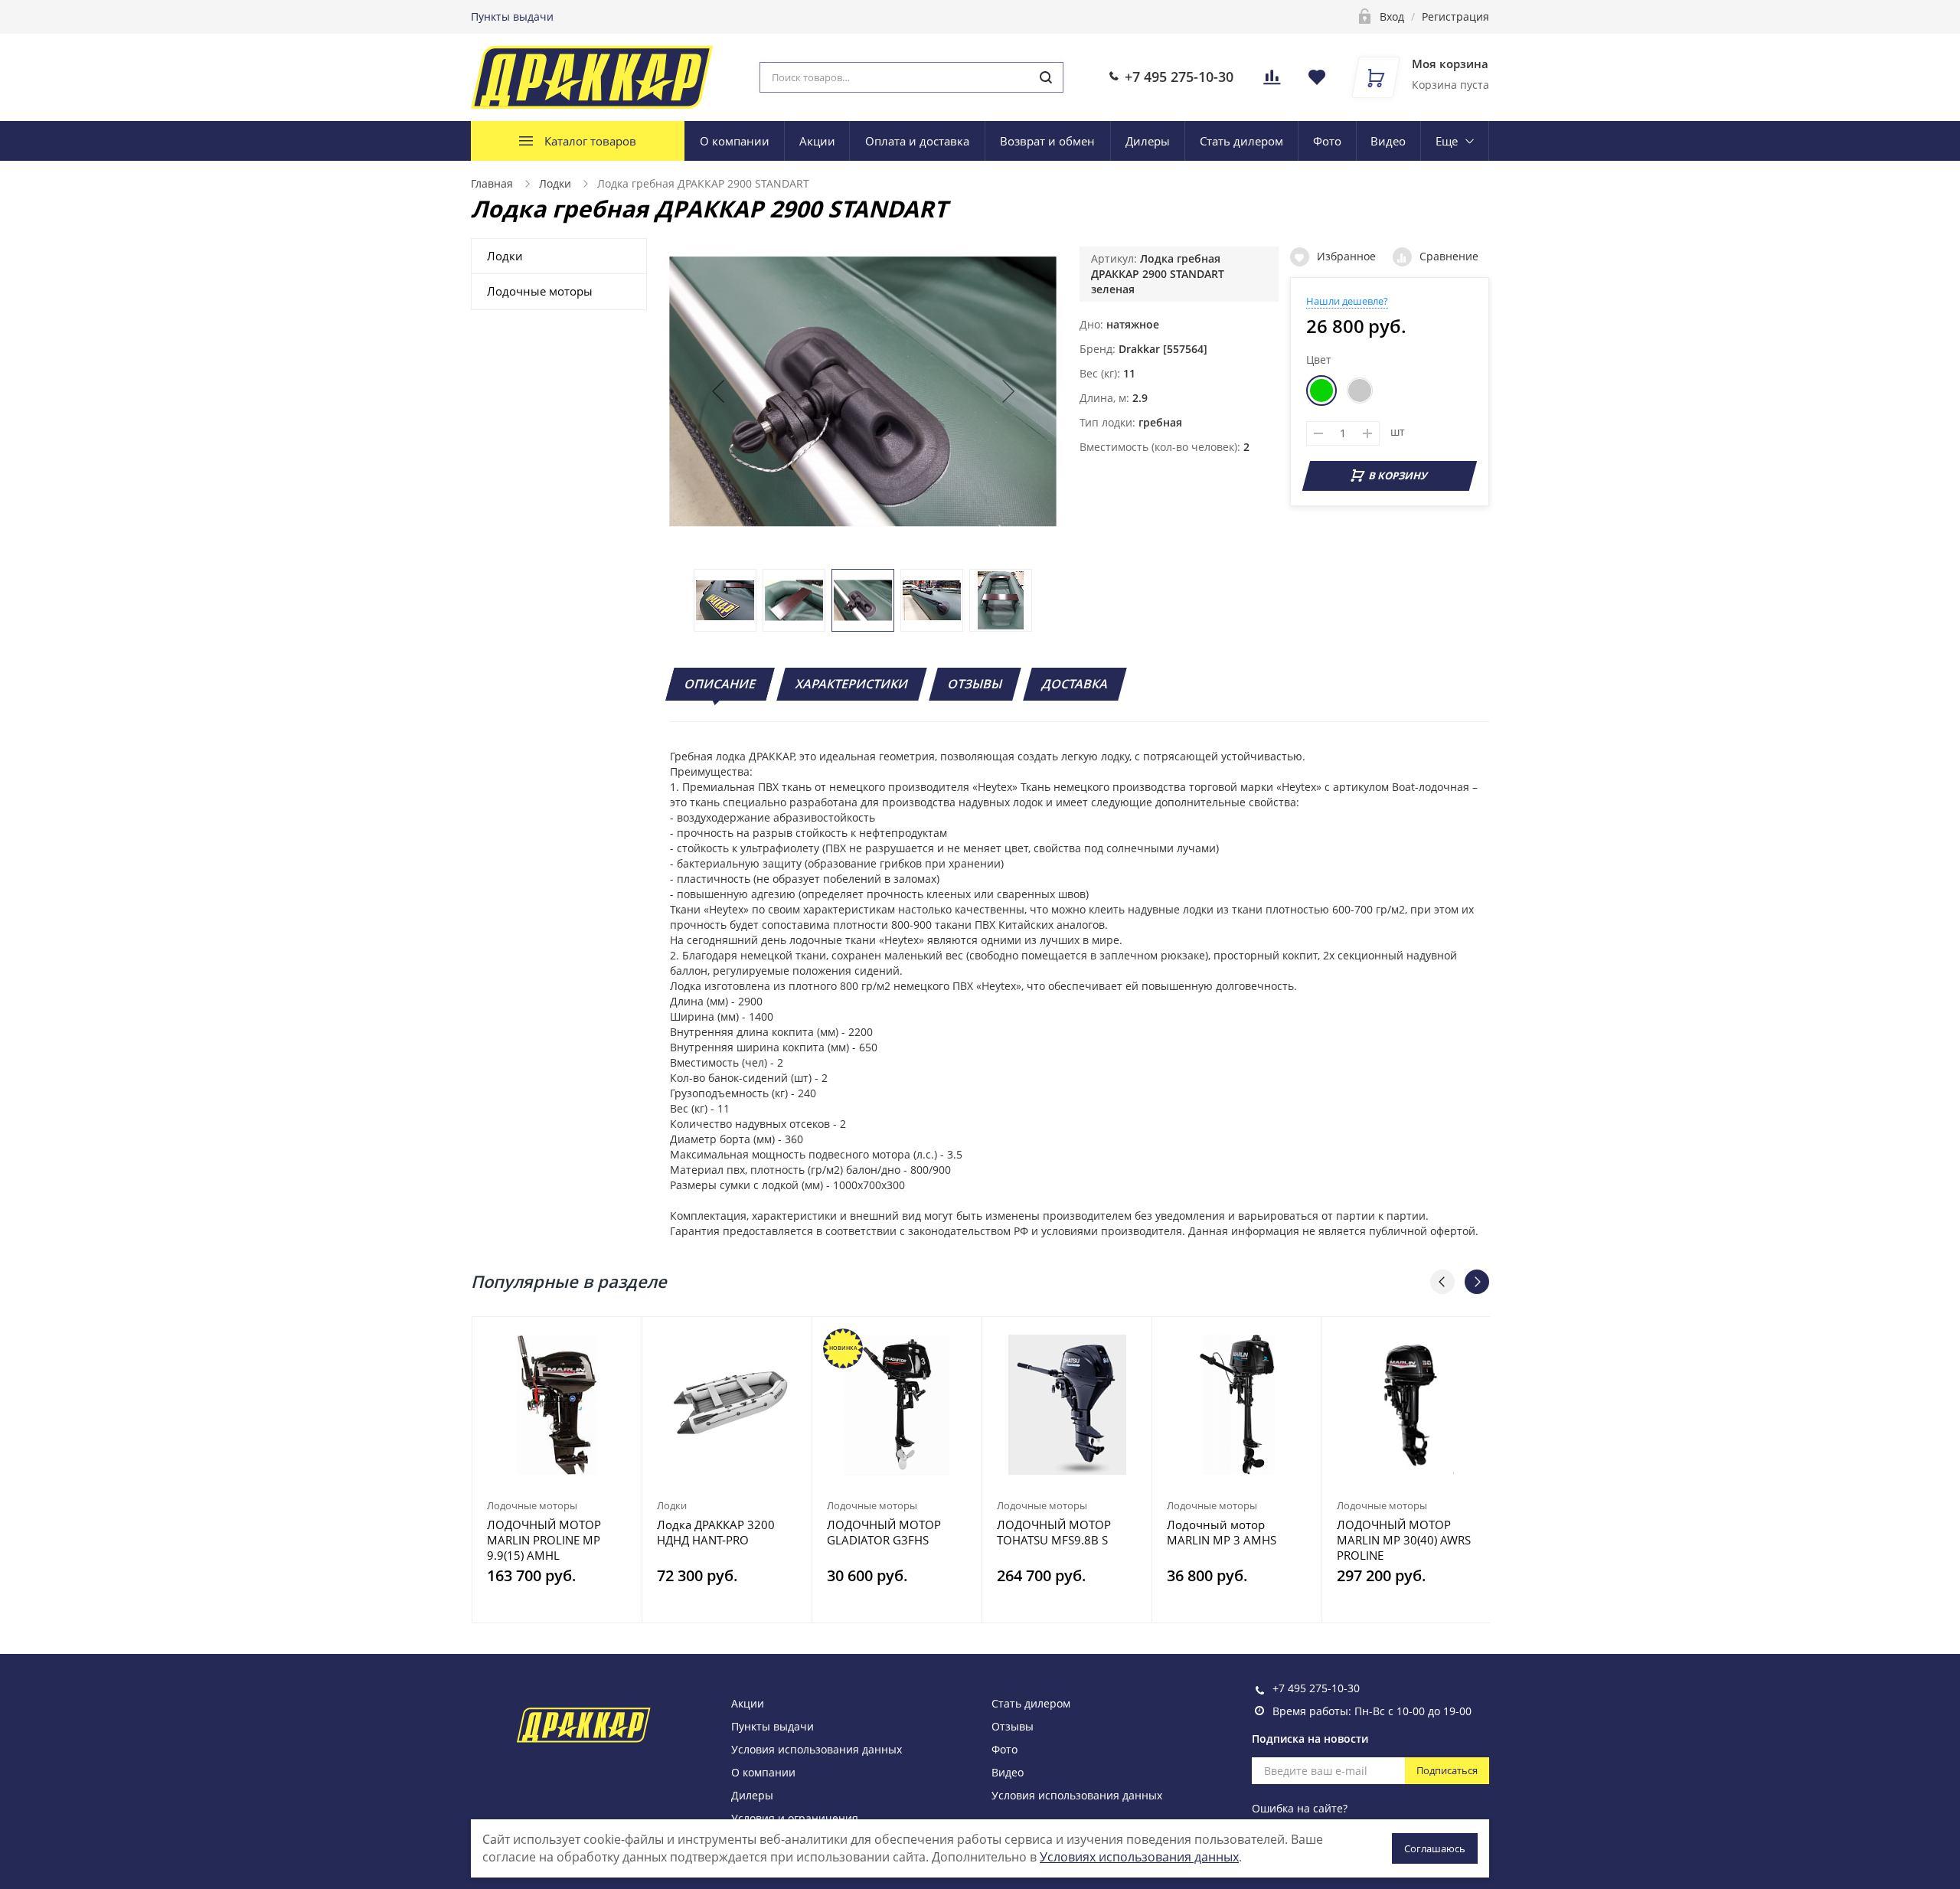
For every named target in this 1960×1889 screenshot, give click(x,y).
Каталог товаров (590, 141)
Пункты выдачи (512, 16)
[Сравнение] (621, 1337)
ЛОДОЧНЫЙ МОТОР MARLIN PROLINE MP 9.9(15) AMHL (544, 1540)
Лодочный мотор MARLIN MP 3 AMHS (1222, 1532)
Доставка (1075, 684)
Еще (1447, 141)
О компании (735, 141)
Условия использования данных (817, 1749)
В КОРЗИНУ (1398, 476)
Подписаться (1447, 1770)
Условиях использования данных (1139, 1857)
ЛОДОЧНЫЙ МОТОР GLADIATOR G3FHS (884, 1532)
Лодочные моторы (540, 291)
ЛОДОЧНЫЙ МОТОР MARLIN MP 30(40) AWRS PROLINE (1404, 1540)
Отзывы (975, 684)
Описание (720, 684)
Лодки (555, 183)
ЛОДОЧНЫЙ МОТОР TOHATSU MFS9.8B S (1054, 1532)
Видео (1388, 141)
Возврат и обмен (1047, 141)
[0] (1272, 82)
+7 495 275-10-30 (1179, 77)
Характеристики (852, 684)
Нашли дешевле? (1347, 301)
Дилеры (1148, 141)
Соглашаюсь (1435, 1848)
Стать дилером (1241, 141)
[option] (557, 1470)
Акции (817, 141)
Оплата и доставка (917, 141)
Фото (1327, 141)
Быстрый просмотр (557, 1405)
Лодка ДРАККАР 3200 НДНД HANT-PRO (716, 1532)
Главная (492, 183)
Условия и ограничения (795, 1818)
